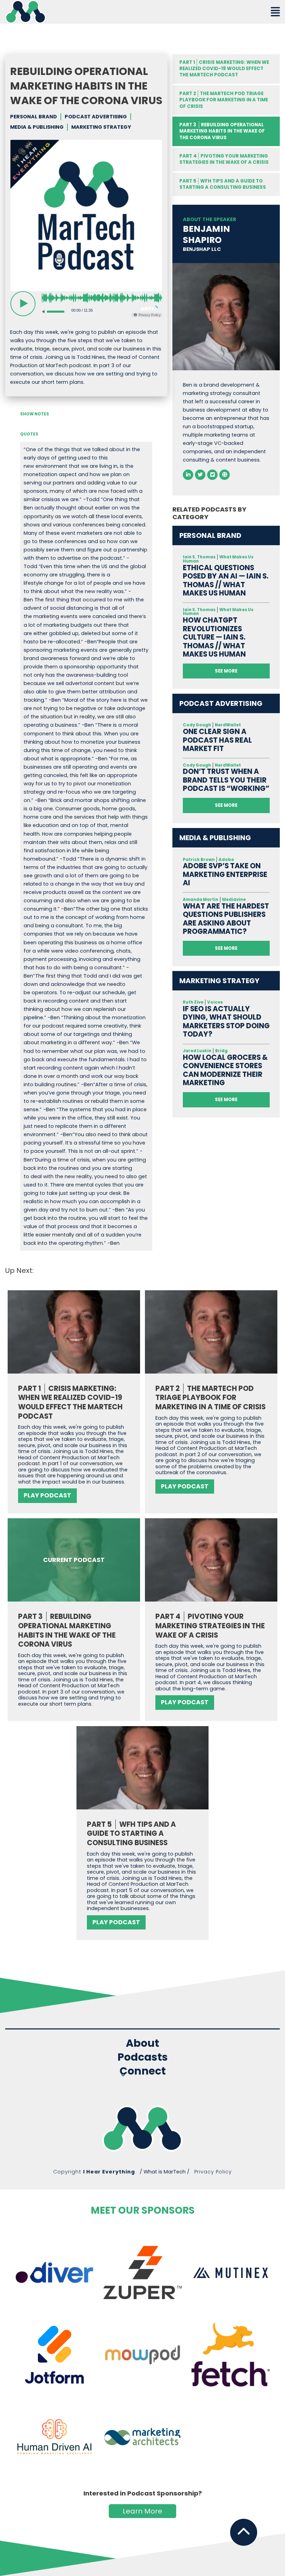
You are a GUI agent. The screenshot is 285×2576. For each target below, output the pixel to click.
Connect (143, 2072)
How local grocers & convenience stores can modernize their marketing (225, 1070)
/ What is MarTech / (165, 2172)
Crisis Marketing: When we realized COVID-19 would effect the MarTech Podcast (224, 69)
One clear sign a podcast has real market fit (217, 740)
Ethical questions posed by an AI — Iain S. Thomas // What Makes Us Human (226, 581)
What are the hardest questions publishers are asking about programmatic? (226, 919)
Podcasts (143, 2057)
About (142, 2043)
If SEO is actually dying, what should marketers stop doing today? (226, 1022)
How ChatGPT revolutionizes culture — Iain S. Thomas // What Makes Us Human (214, 637)
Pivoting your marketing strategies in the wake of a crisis (224, 159)
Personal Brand (34, 117)
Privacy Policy (213, 2172)
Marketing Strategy (101, 127)
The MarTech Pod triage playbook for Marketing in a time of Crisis (224, 100)
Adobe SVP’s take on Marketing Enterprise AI (225, 875)
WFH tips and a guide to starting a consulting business (223, 184)
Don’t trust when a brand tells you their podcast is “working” (226, 780)
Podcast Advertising (96, 117)
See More (226, 671)
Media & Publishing (37, 127)
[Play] (23, 304)
